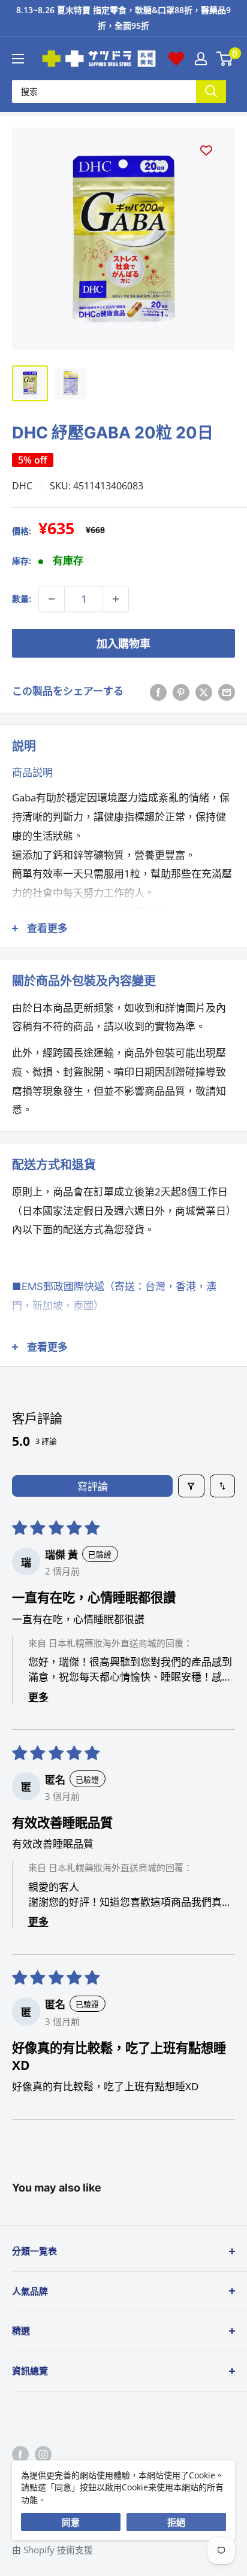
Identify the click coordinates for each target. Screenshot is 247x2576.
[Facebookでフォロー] (20, 2454)
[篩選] (192, 1486)
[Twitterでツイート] (204, 691)
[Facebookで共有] (158, 691)
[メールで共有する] (227, 691)
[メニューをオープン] (18, 59)
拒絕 (176, 2522)
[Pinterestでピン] (181, 691)
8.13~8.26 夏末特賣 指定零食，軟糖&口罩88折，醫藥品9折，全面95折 (123, 18)
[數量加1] (116, 599)
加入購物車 (123, 643)
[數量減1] (52, 599)
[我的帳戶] (201, 59)
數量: (22, 599)
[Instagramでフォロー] (43, 2454)
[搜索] (211, 91)
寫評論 (93, 1486)
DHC (22, 486)
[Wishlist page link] (176, 59)
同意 (71, 2522)
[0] (225, 59)
